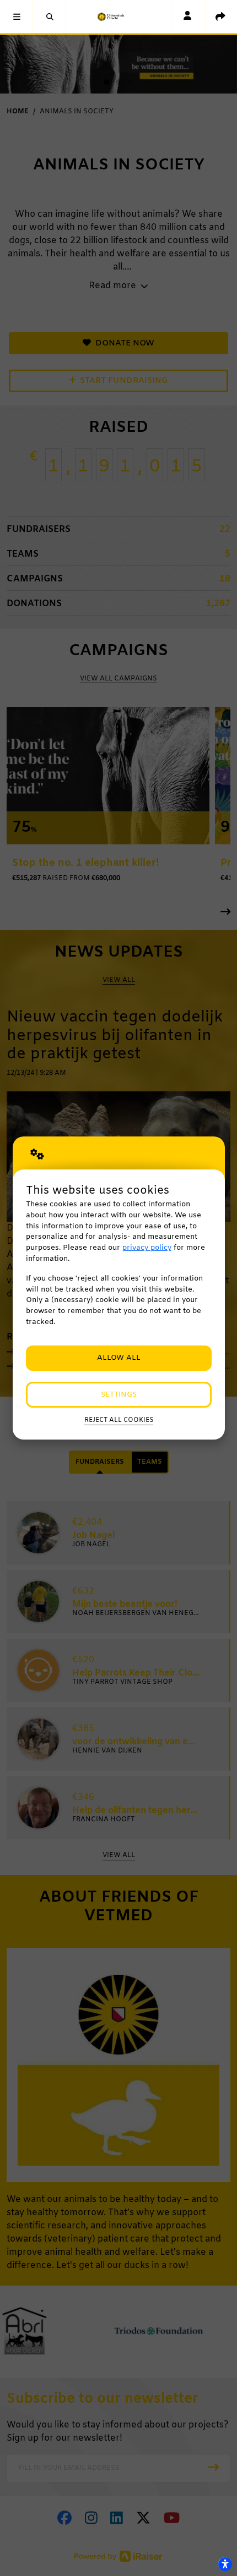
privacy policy (147, 1248)
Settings (119, 1395)
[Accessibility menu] (225, 2564)
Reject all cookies (119, 1420)
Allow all (119, 1358)
